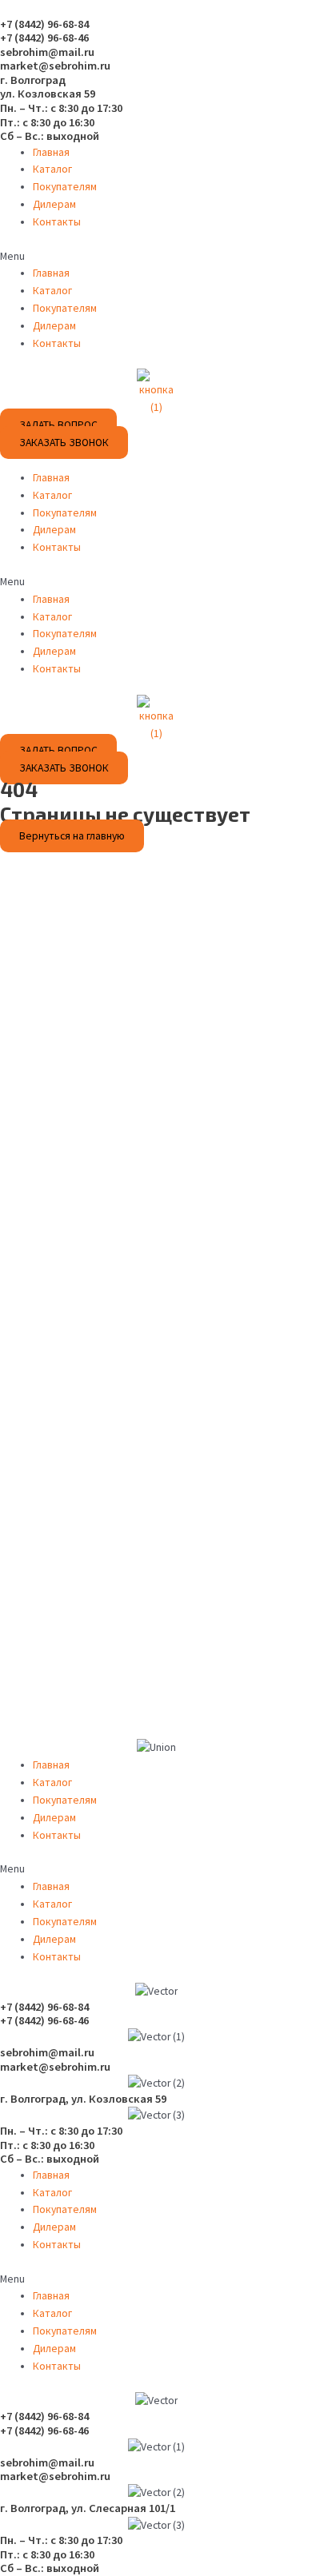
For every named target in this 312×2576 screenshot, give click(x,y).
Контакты (57, 222)
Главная (51, 152)
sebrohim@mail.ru (47, 52)
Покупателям (65, 187)
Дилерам (54, 204)
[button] (156, 257)
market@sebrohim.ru (55, 66)
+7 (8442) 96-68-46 (44, 38)
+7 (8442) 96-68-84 (44, 24)
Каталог (52, 169)
